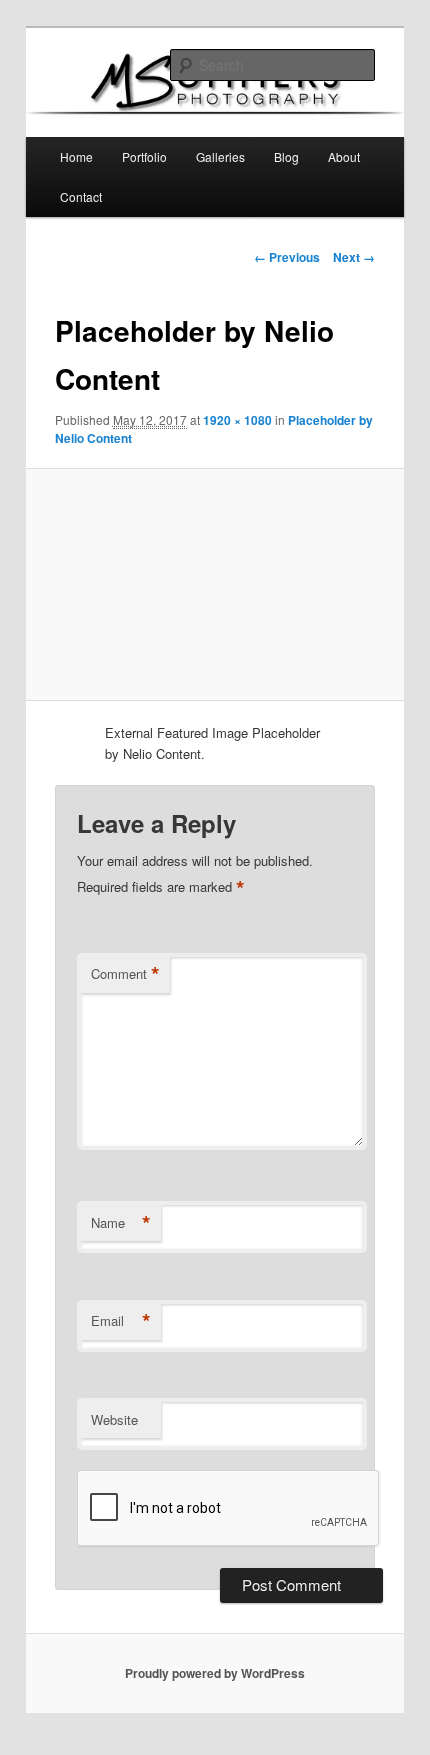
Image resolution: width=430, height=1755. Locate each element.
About (344, 156)
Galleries (220, 156)
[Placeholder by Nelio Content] (214, 584)
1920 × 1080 (237, 420)
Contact (81, 196)
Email (121, 1321)
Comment (125, 974)
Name (121, 1223)
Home (76, 156)
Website (114, 1419)
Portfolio (144, 156)
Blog (286, 156)
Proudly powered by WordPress (215, 1673)
